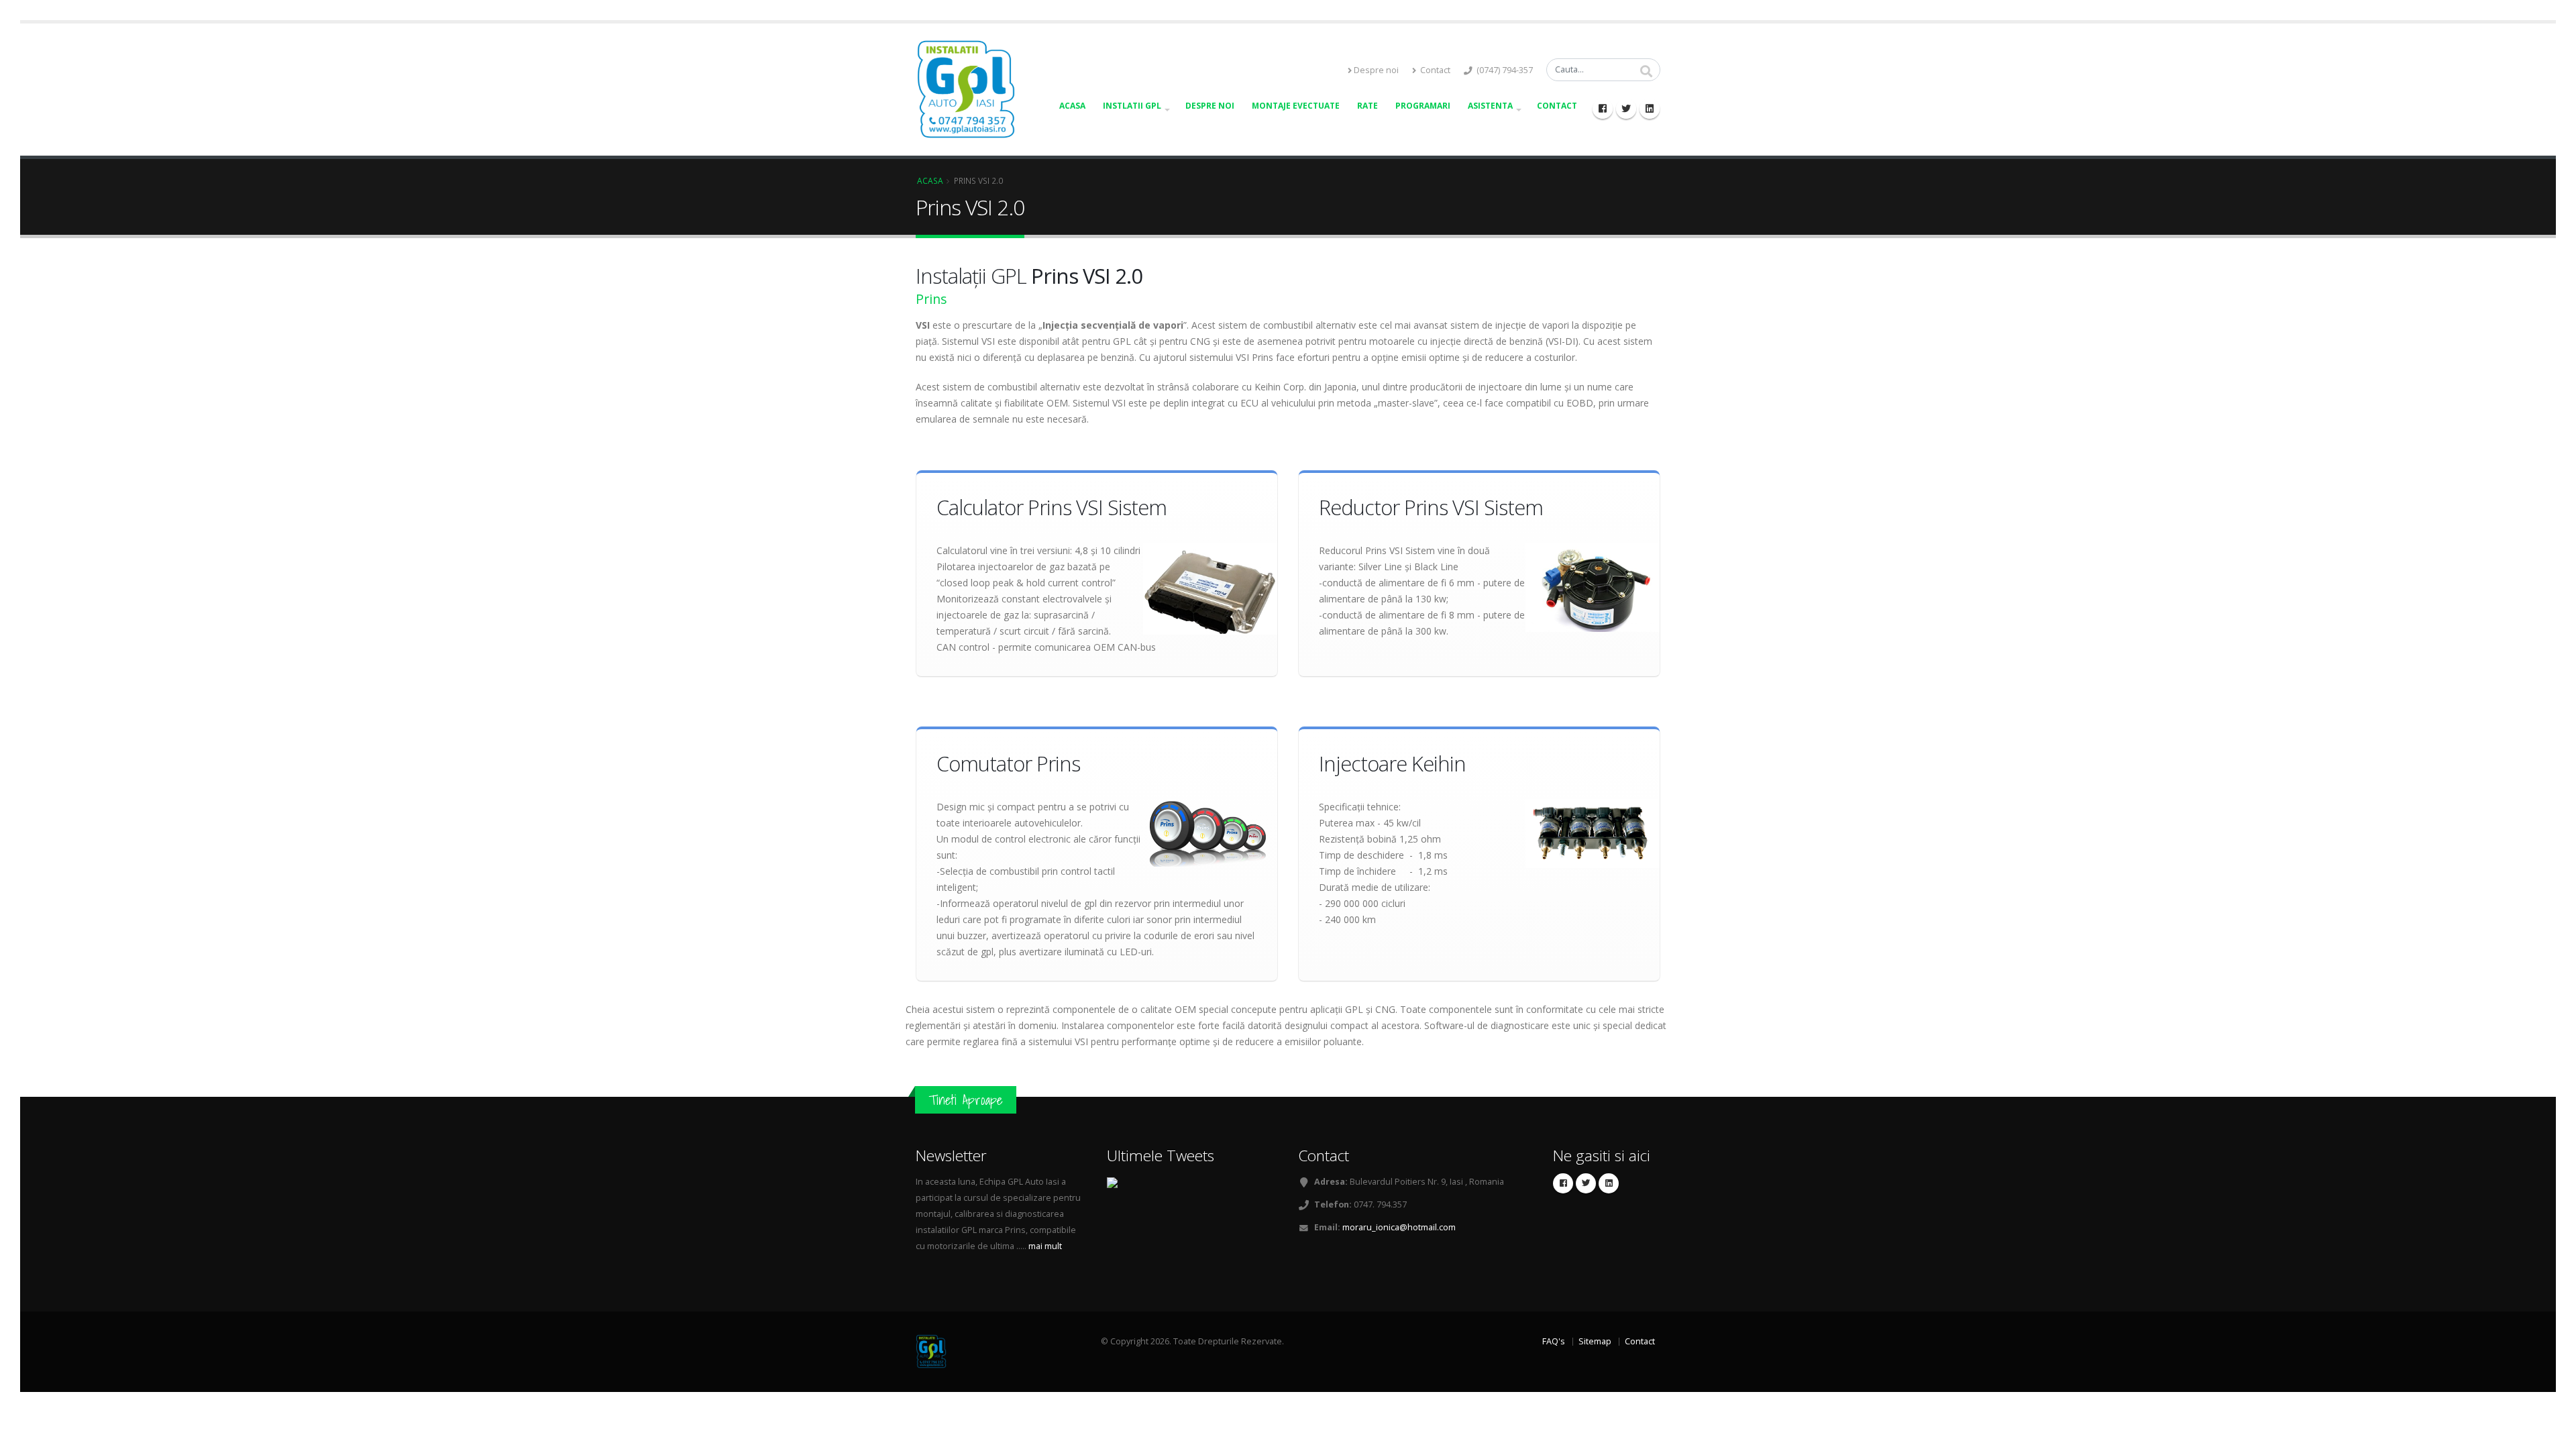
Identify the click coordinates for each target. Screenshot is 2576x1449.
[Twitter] (1626, 109)
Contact (1434, 70)
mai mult (1044, 1246)
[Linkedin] (1650, 109)
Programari (1423, 106)
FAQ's (1554, 1341)
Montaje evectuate (1296, 106)
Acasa (1072, 106)
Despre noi (1376, 70)
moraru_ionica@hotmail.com (1399, 1227)
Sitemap (1595, 1341)
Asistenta (1490, 106)
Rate (1367, 106)
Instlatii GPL (1132, 106)
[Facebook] (1603, 109)
